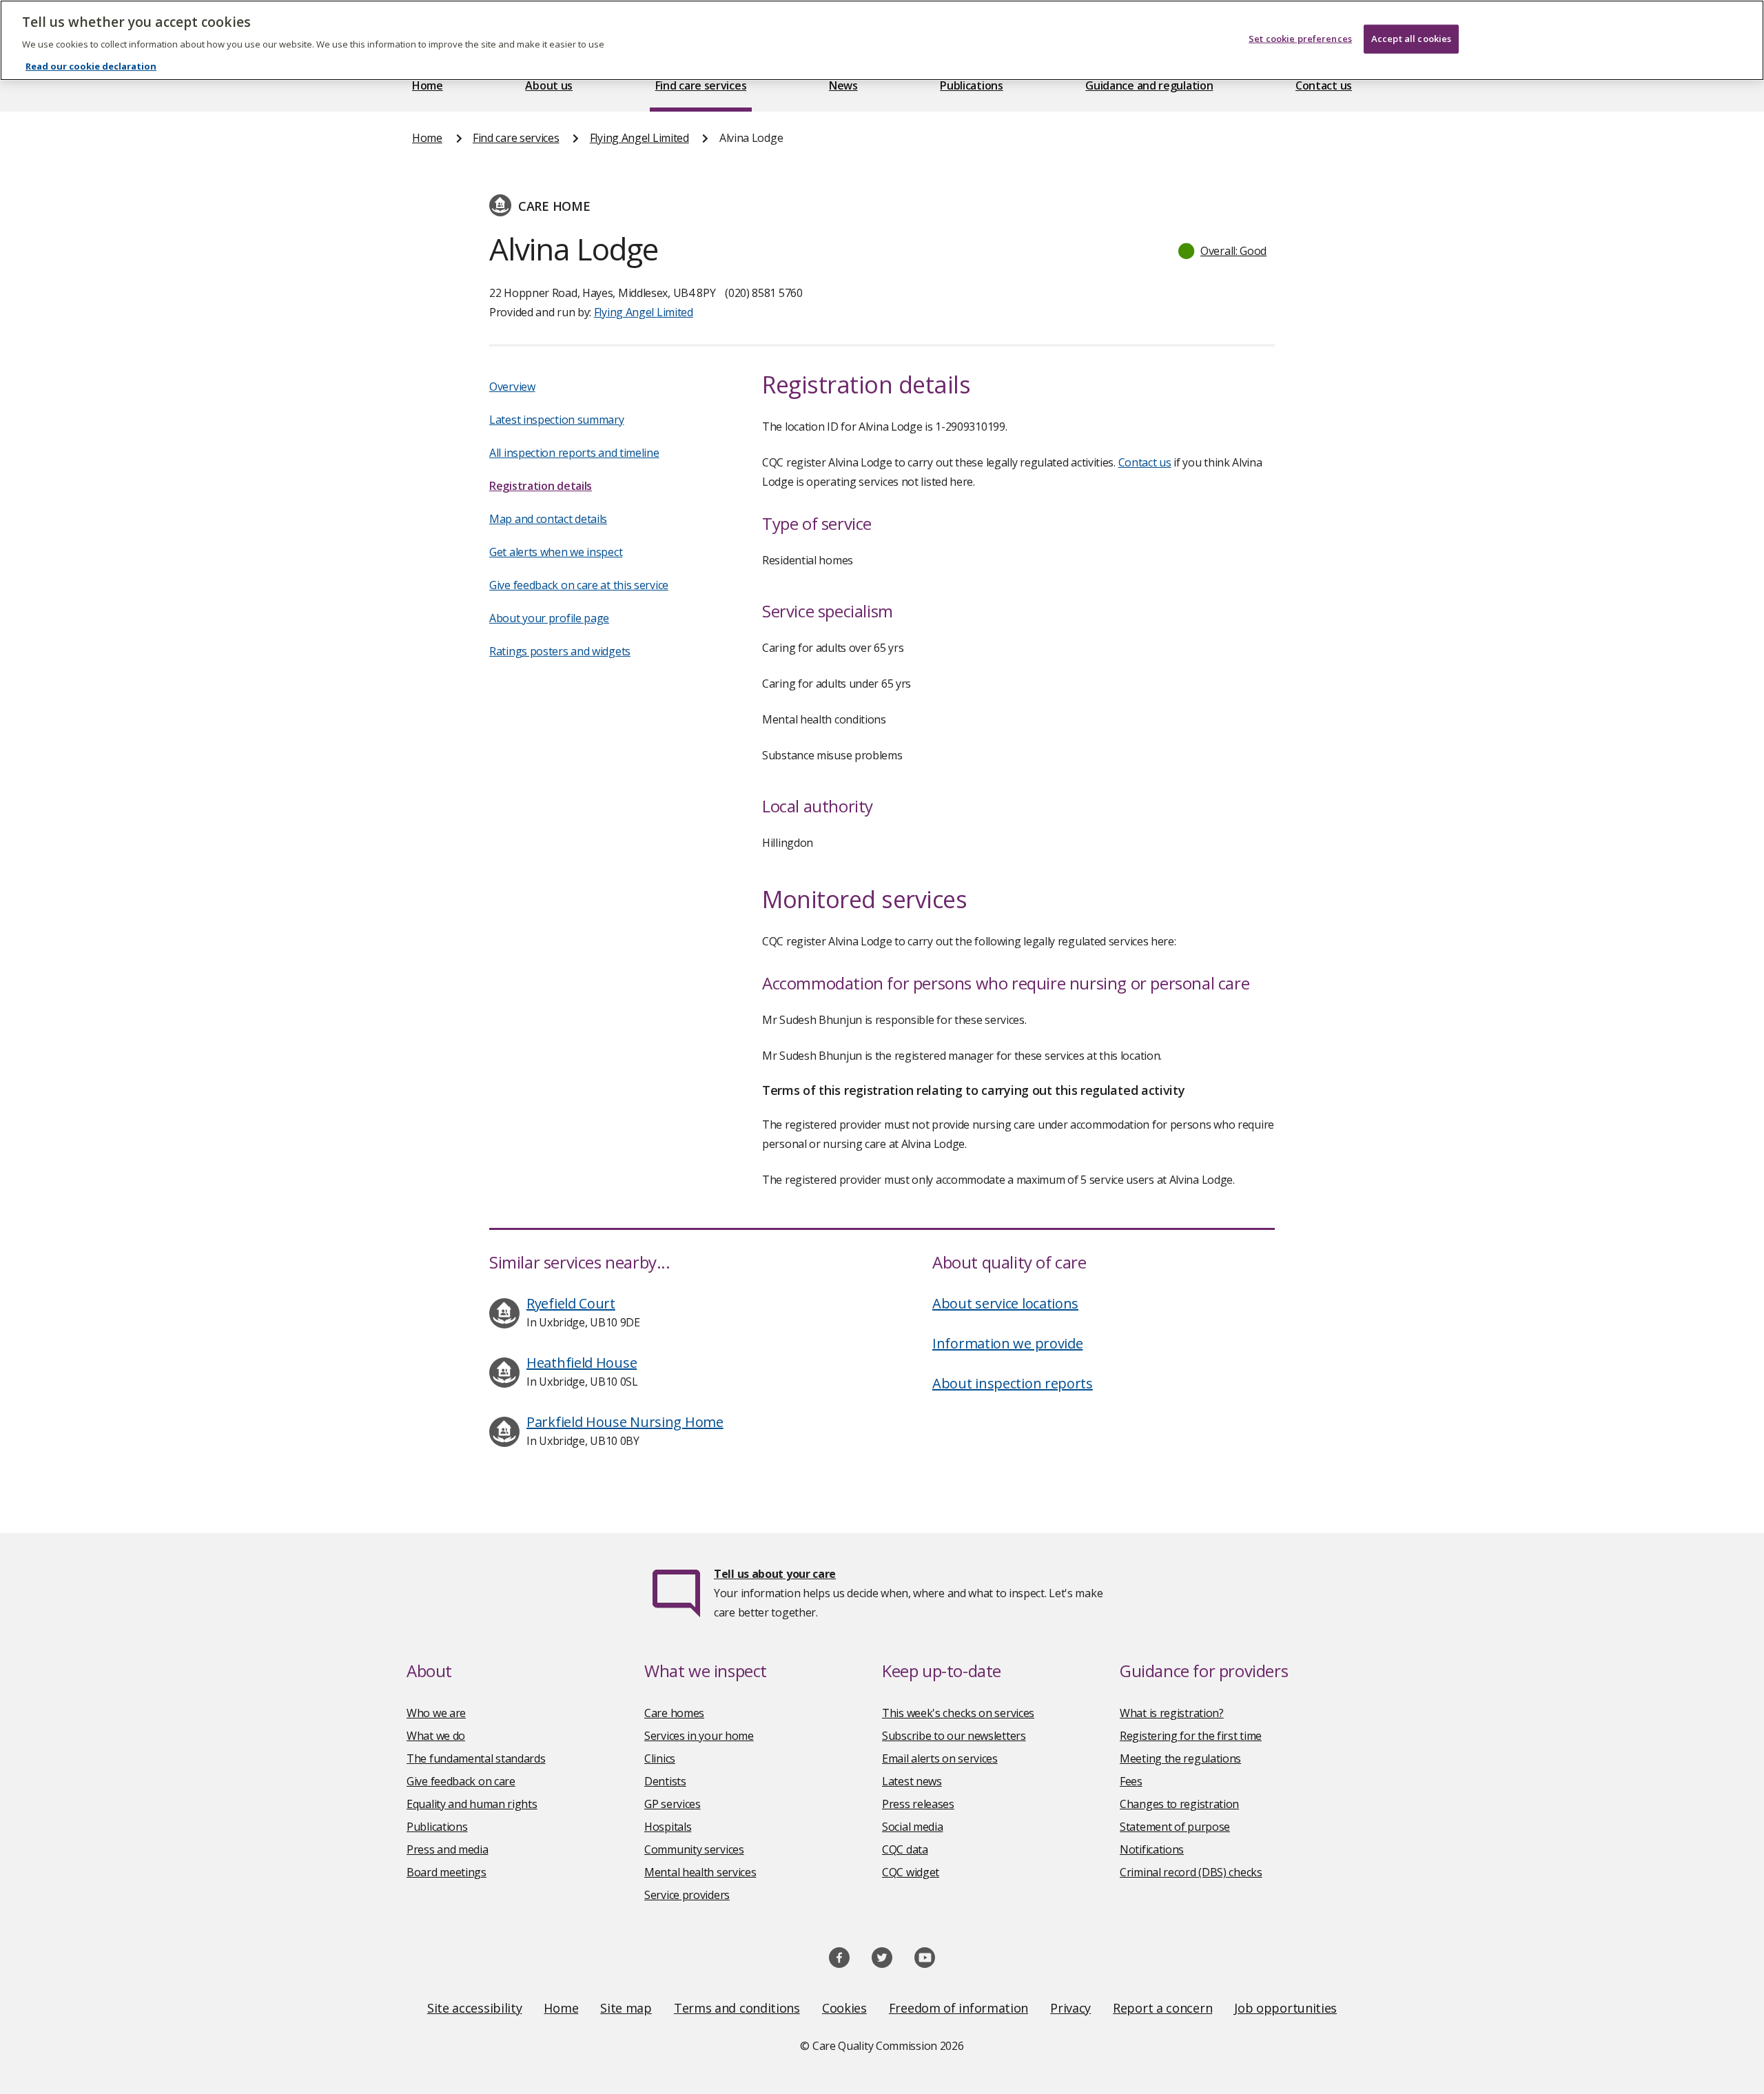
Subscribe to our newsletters (954, 1736)
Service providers (687, 1895)
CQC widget (911, 1872)
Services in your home (699, 1736)
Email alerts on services (940, 1758)
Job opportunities (1285, 2008)
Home (428, 85)
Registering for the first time (1191, 1736)
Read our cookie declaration (91, 66)
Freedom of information (958, 2008)
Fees (1131, 1781)
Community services (694, 1849)
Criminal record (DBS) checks (1191, 1872)
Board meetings (447, 1872)
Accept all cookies (1411, 39)
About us (549, 85)
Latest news (912, 1781)
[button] (1223, 251)
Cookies (844, 2008)
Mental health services (700, 1872)
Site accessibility (475, 2008)
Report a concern (1162, 2008)
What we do (436, 1736)
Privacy (1070, 2008)
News (843, 85)
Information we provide (1007, 1343)
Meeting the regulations (1180, 1758)
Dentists (665, 1781)
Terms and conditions (737, 2008)
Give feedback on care (461, 1781)
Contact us (1324, 85)
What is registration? (1172, 1713)
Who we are (436, 1713)
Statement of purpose (1175, 1827)
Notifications (1152, 1849)
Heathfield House (582, 1363)
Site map (626, 2008)
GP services (673, 1804)
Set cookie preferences (1300, 39)
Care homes (674, 1713)
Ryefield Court (571, 1303)
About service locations (1005, 1303)
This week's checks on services (958, 1713)
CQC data (905, 1849)
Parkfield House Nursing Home (625, 1422)
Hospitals (668, 1827)
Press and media (448, 1849)
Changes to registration (1179, 1804)
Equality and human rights (472, 1804)
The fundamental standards (476, 1758)
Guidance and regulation (1149, 85)
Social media (912, 1827)
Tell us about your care (775, 1574)
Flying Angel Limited (639, 138)
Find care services (701, 85)
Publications (971, 85)
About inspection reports (1013, 1383)
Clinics (660, 1758)
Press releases (918, 1804)
